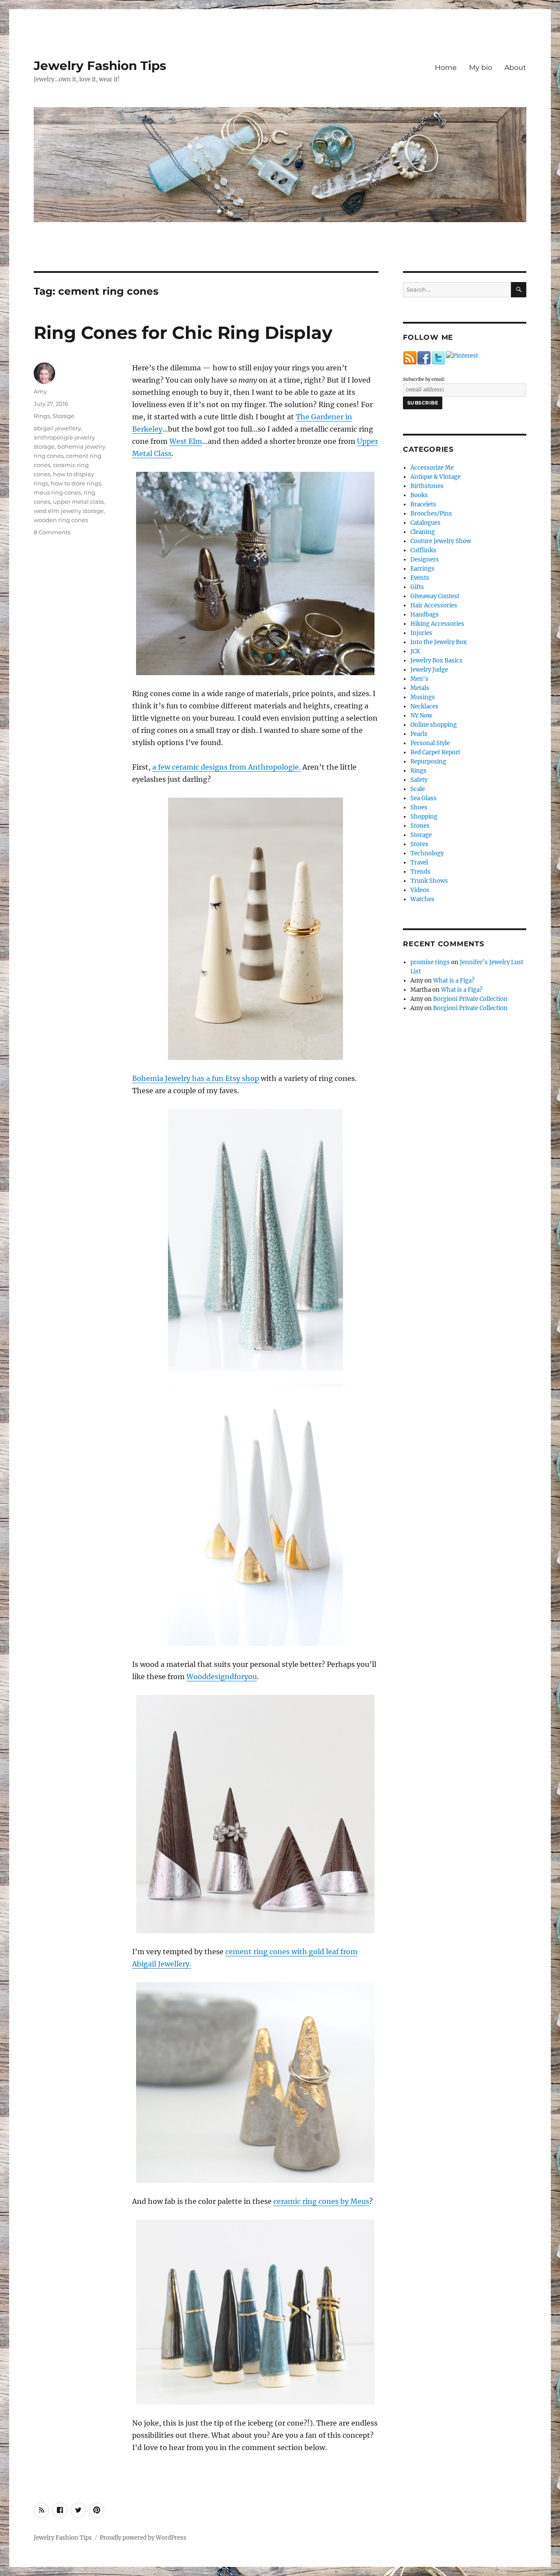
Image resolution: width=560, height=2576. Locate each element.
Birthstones (427, 486)
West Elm (186, 441)
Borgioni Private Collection (470, 999)
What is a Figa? (454, 981)
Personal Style (430, 743)
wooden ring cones (61, 520)
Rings (42, 416)
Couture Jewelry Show (441, 541)
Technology (427, 853)
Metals (420, 688)
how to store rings (76, 483)
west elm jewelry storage (69, 511)
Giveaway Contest (435, 596)
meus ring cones (57, 492)
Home (446, 68)
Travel (419, 863)
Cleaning (423, 532)
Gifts (417, 587)
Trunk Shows (429, 881)
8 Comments (52, 532)
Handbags (425, 615)
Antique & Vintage (436, 477)
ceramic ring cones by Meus (321, 2201)
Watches (422, 899)
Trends (420, 872)
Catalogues (425, 523)
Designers (425, 559)
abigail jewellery (57, 428)
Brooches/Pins (431, 514)
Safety (419, 780)
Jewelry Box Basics (436, 661)
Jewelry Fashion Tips (100, 66)
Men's (419, 679)
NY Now (421, 716)
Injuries (421, 633)
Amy (40, 391)
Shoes (419, 807)
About (515, 68)
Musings (423, 697)
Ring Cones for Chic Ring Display (183, 333)
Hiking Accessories (437, 624)
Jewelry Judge (429, 670)
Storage (63, 416)
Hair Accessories (434, 605)
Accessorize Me (432, 468)
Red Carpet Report (435, 752)
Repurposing (428, 762)
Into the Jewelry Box (439, 642)
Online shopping (434, 725)
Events (420, 578)
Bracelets (423, 504)
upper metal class (78, 502)
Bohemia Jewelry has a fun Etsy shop (196, 1078)
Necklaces (424, 706)
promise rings (430, 962)
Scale (418, 789)
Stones (420, 826)
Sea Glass (423, 798)
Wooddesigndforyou (222, 1677)
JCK (415, 651)
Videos (420, 890)
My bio (481, 68)
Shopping (424, 817)
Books (419, 495)
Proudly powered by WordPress (143, 2538)
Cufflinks (423, 550)
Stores (419, 844)
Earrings (422, 569)
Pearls (419, 734)
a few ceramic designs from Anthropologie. (226, 767)
